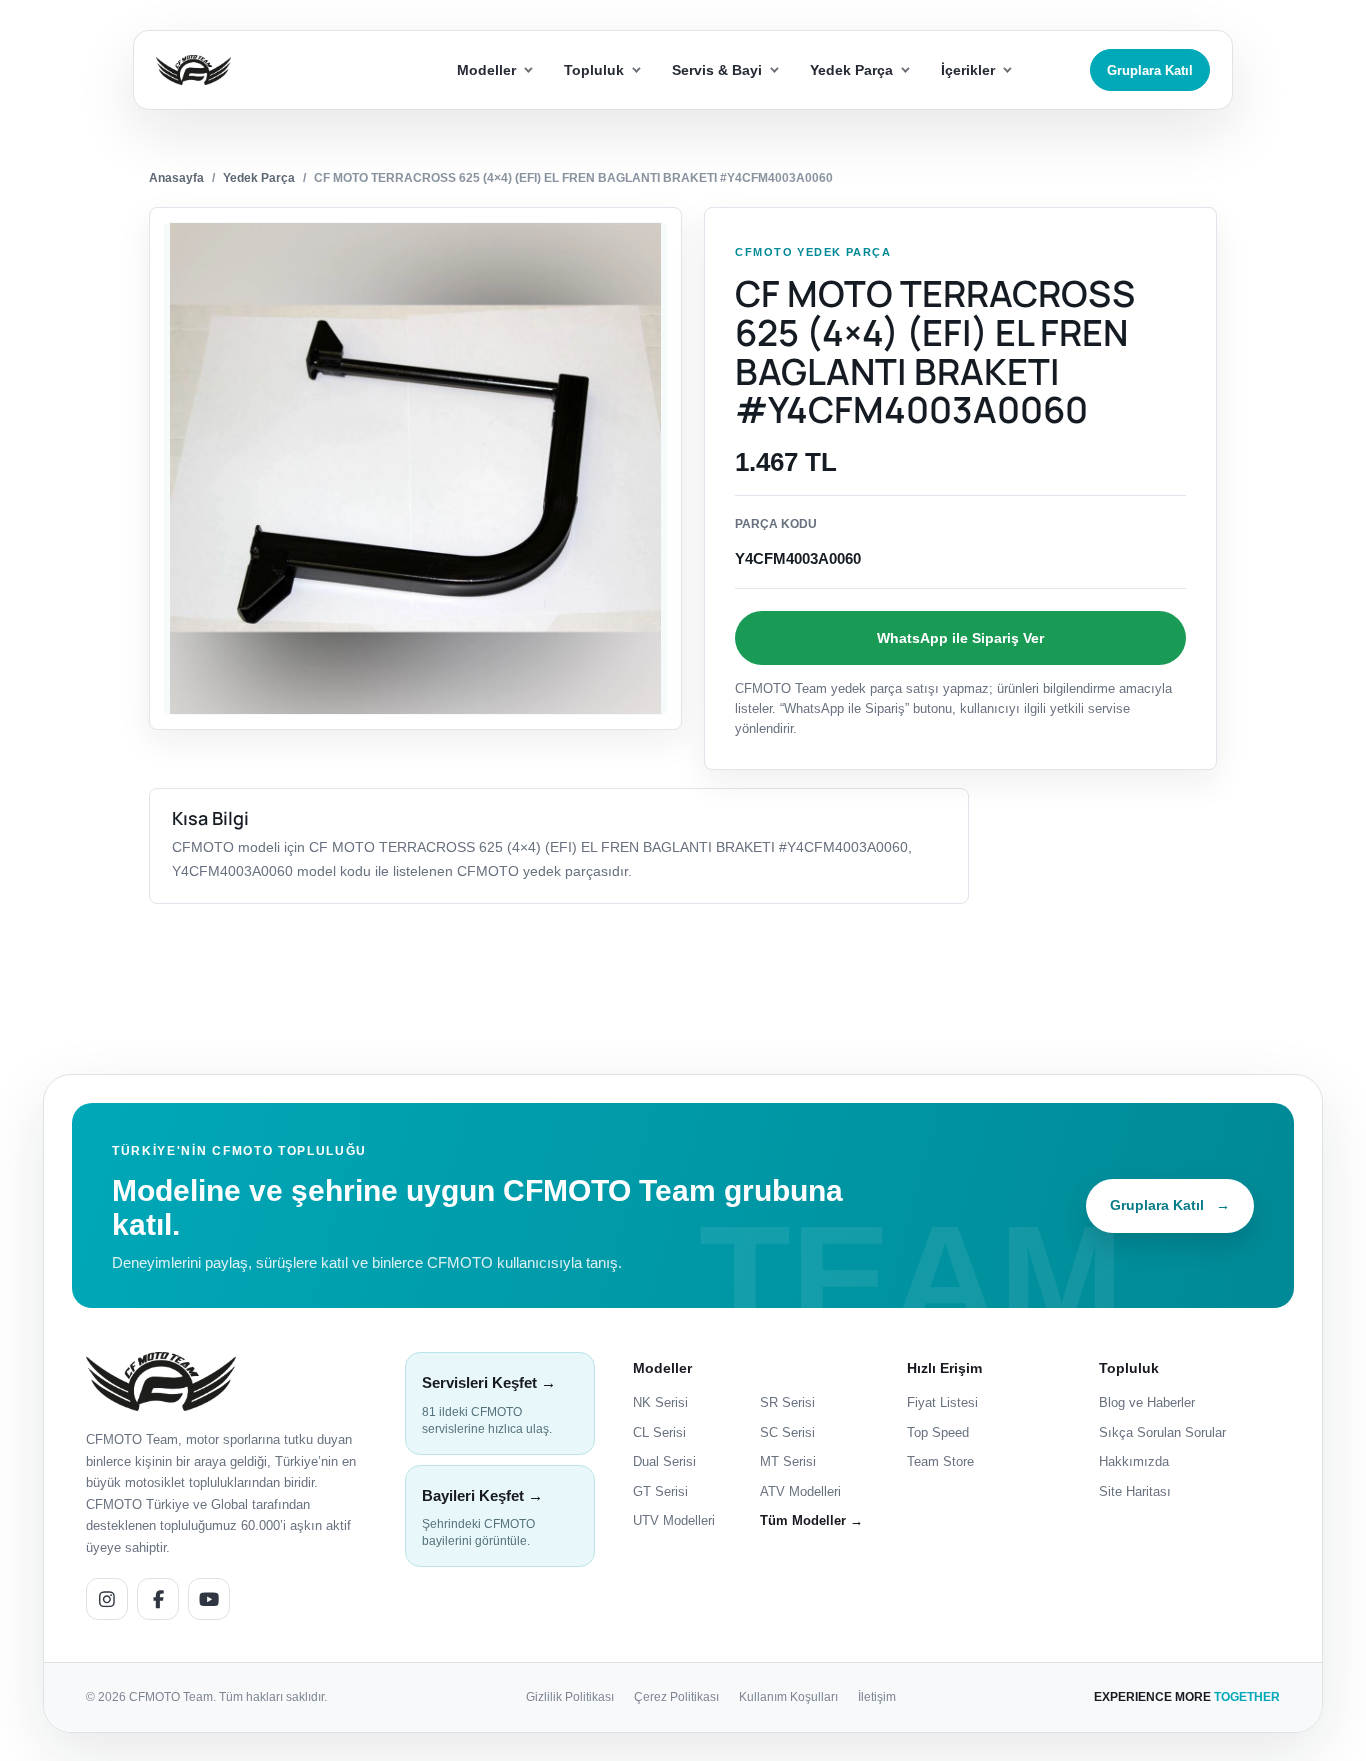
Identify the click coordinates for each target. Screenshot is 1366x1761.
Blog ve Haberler (1147, 1402)
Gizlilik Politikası (570, 1697)
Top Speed (938, 1432)
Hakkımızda (1134, 1461)
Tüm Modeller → (811, 1520)
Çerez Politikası (676, 1697)
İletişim (877, 1697)
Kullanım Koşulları (788, 1697)
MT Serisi (788, 1461)
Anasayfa (176, 178)
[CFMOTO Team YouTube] (209, 1599)
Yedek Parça (259, 178)
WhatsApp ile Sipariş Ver (960, 638)
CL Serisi (659, 1432)
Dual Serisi (664, 1461)
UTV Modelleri (674, 1520)
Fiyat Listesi (942, 1402)
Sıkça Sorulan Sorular (1162, 1432)
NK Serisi (660, 1402)
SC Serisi (787, 1432)
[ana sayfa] (266, 70)
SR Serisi (787, 1402)
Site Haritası (1135, 1491)
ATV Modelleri (800, 1491)
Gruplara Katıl (1150, 70)
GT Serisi (660, 1491)
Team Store (940, 1461)
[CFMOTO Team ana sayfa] (161, 1381)
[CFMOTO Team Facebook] (158, 1599)
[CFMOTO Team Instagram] (107, 1599)
